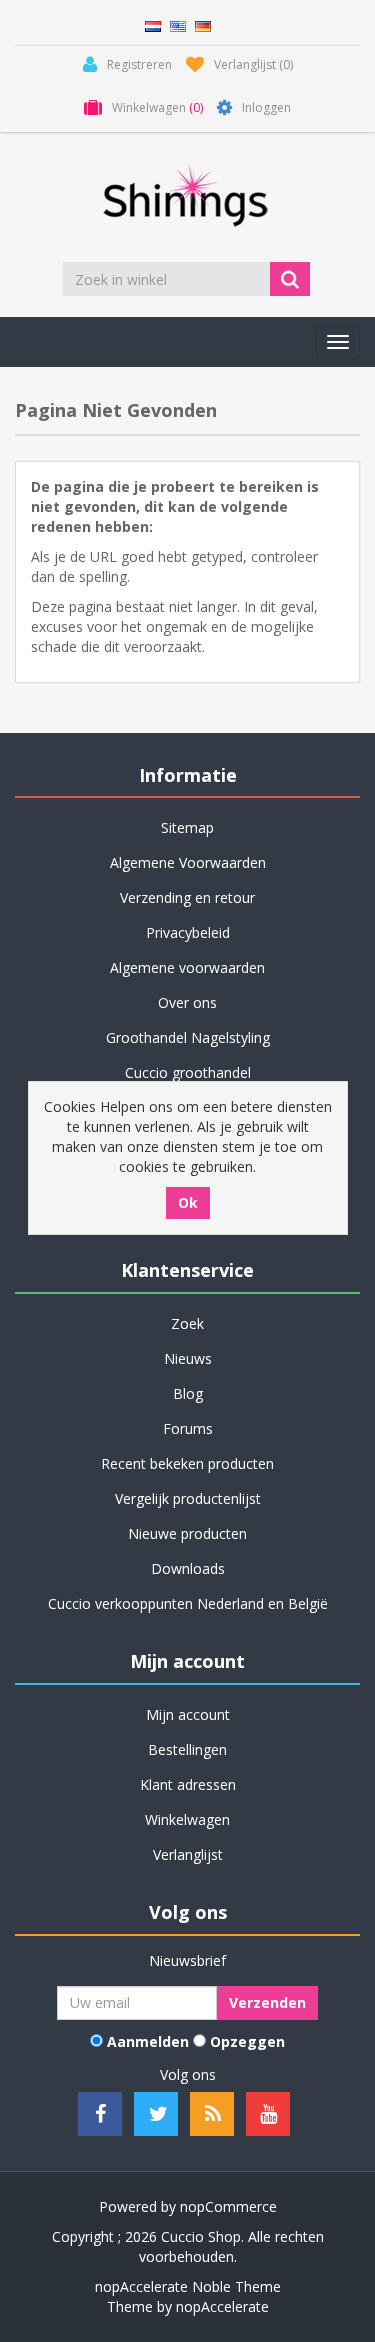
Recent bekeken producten (187, 1463)
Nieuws (188, 1358)
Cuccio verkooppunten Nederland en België (188, 1603)
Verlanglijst (188, 1854)
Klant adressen (188, 1784)
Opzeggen (247, 2041)
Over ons (187, 1002)
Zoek (187, 1323)
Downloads (188, 1568)
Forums (188, 1428)
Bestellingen (187, 1749)
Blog (188, 1393)
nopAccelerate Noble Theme (188, 2286)
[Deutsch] (203, 24)
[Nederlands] (153, 24)
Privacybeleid (188, 932)
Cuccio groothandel (188, 1072)
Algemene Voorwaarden (188, 862)
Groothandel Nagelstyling (188, 1037)
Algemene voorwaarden (187, 967)
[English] (178, 24)
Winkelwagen (187, 1819)
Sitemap (187, 827)
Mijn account (188, 1714)
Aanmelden (148, 2041)
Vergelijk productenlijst (188, 1498)
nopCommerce (228, 2206)
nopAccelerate (222, 2306)
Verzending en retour (187, 897)
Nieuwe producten (187, 1533)
